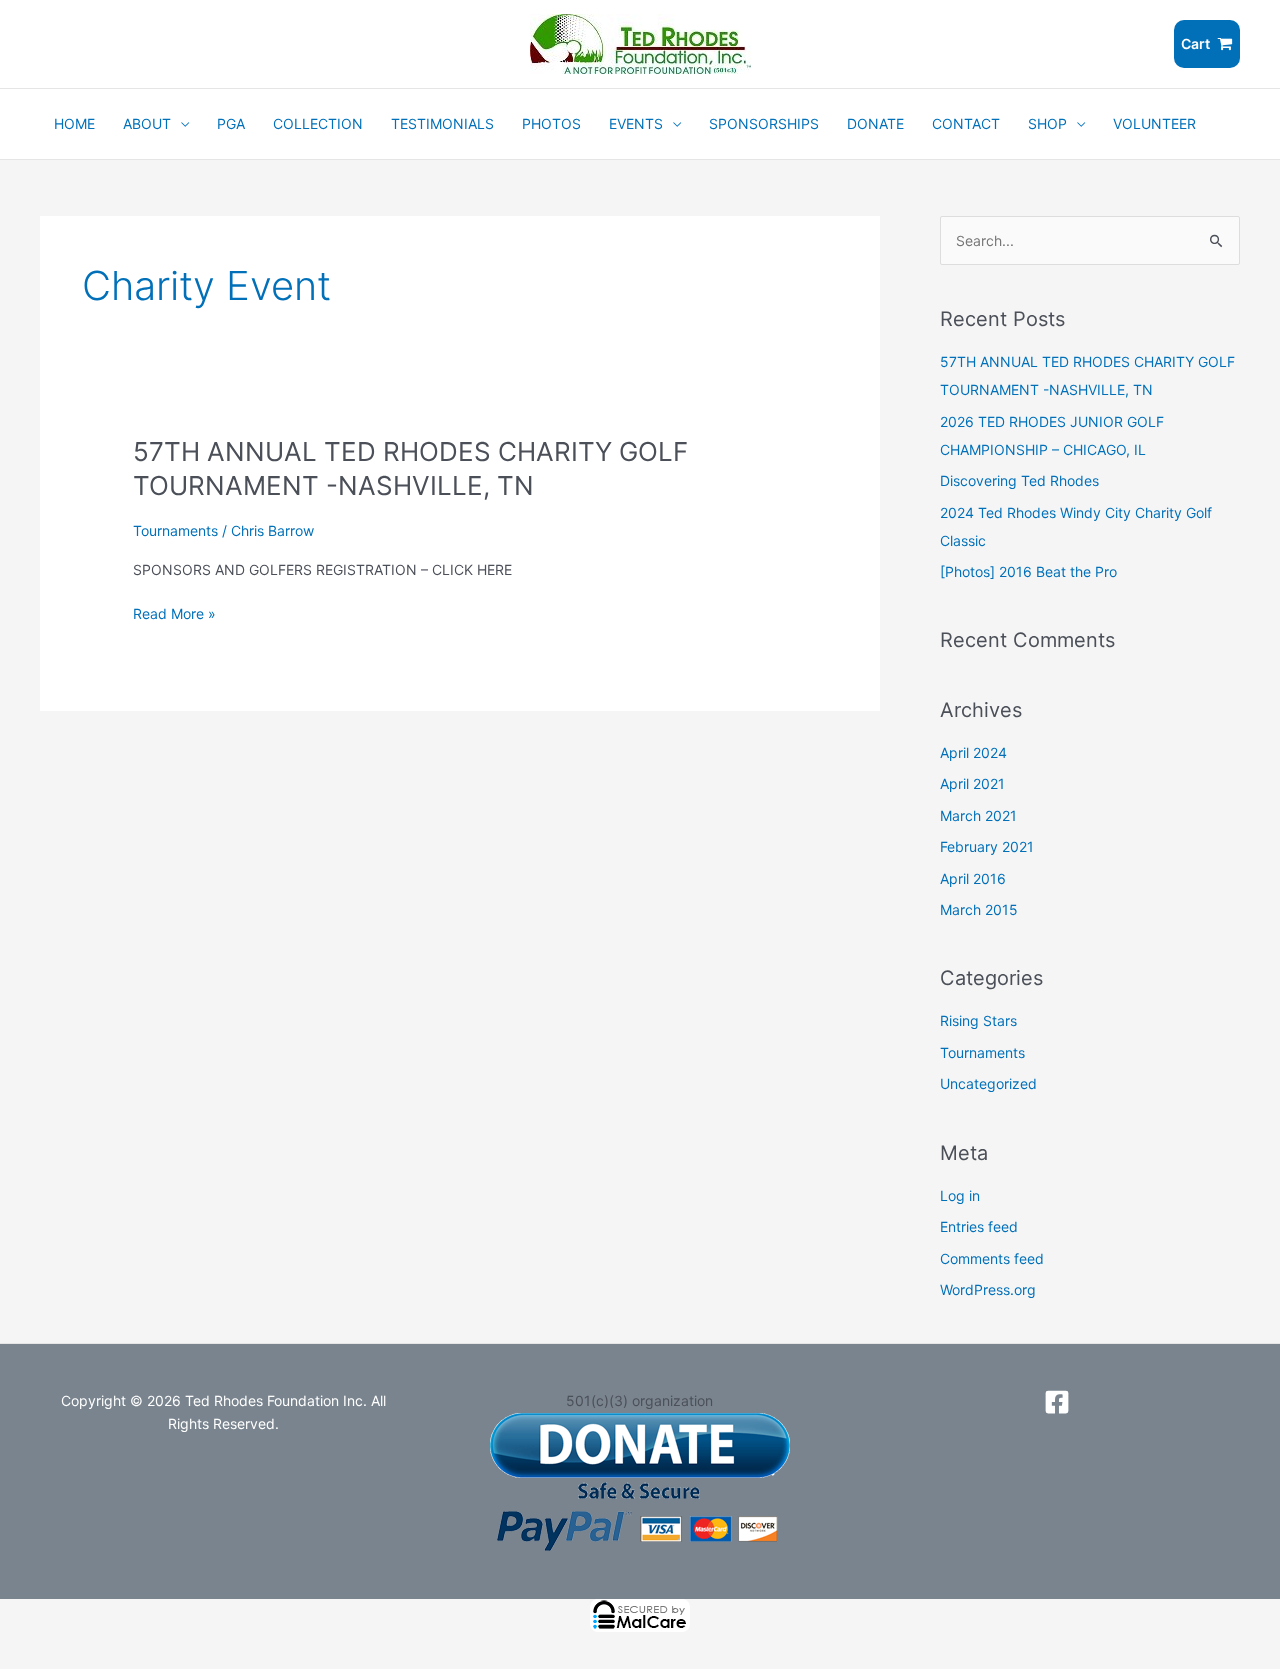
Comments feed (992, 1258)
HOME (74, 123)
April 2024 (973, 752)
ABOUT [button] (147, 123)
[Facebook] (1057, 1402)
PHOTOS (551, 123)
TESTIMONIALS (442, 123)
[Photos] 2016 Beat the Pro (1028, 571)
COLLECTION (318, 123)
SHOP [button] (1047, 123)
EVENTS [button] (636, 123)
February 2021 (987, 846)
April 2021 (972, 783)
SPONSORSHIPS (764, 123)
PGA (231, 123)
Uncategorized (988, 1083)
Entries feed (979, 1226)
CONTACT (966, 123)
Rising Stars (978, 1020)
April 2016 (973, 878)
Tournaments (175, 530)
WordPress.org (988, 1289)
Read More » (174, 613)
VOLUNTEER (1154, 123)
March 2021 (978, 815)
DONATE (875, 123)
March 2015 (979, 909)
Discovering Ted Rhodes (1019, 480)
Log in (960, 1195)
